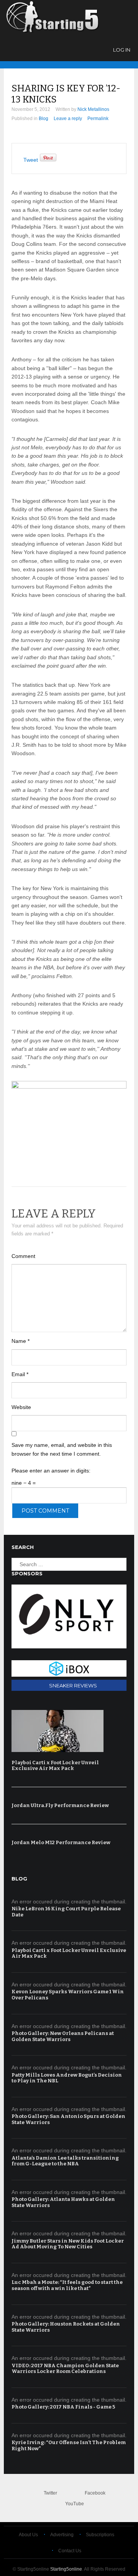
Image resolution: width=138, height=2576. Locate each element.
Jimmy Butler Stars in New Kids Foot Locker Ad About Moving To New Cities (68, 2244)
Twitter (50, 2493)
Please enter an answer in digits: (51, 1471)
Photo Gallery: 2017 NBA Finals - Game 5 (63, 2407)
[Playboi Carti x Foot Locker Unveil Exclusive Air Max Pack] (67, 1731)
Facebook (95, 2493)
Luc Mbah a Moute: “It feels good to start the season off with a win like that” (67, 2285)
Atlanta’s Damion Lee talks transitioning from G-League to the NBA (65, 2161)
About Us (28, 2535)
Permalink (98, 119)
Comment (23, 1256)
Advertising (62, 2535)
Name (21, 1341)
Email (20, 1374)
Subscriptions (100, 2535)
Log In (122, 50)
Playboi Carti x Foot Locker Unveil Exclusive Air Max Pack (55, 1766)
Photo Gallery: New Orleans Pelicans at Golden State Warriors (63, 2036)
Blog (44, 119)
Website (21, 1407)
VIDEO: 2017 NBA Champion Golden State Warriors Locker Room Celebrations (65, 2369)
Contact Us (70, 2551)
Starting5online (66, 2569)
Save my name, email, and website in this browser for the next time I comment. (62, 1449)
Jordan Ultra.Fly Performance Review (60, 1805)
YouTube (75, 2504)
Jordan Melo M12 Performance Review (61, 1842)
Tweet (31, 160)
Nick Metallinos (93, 109)
